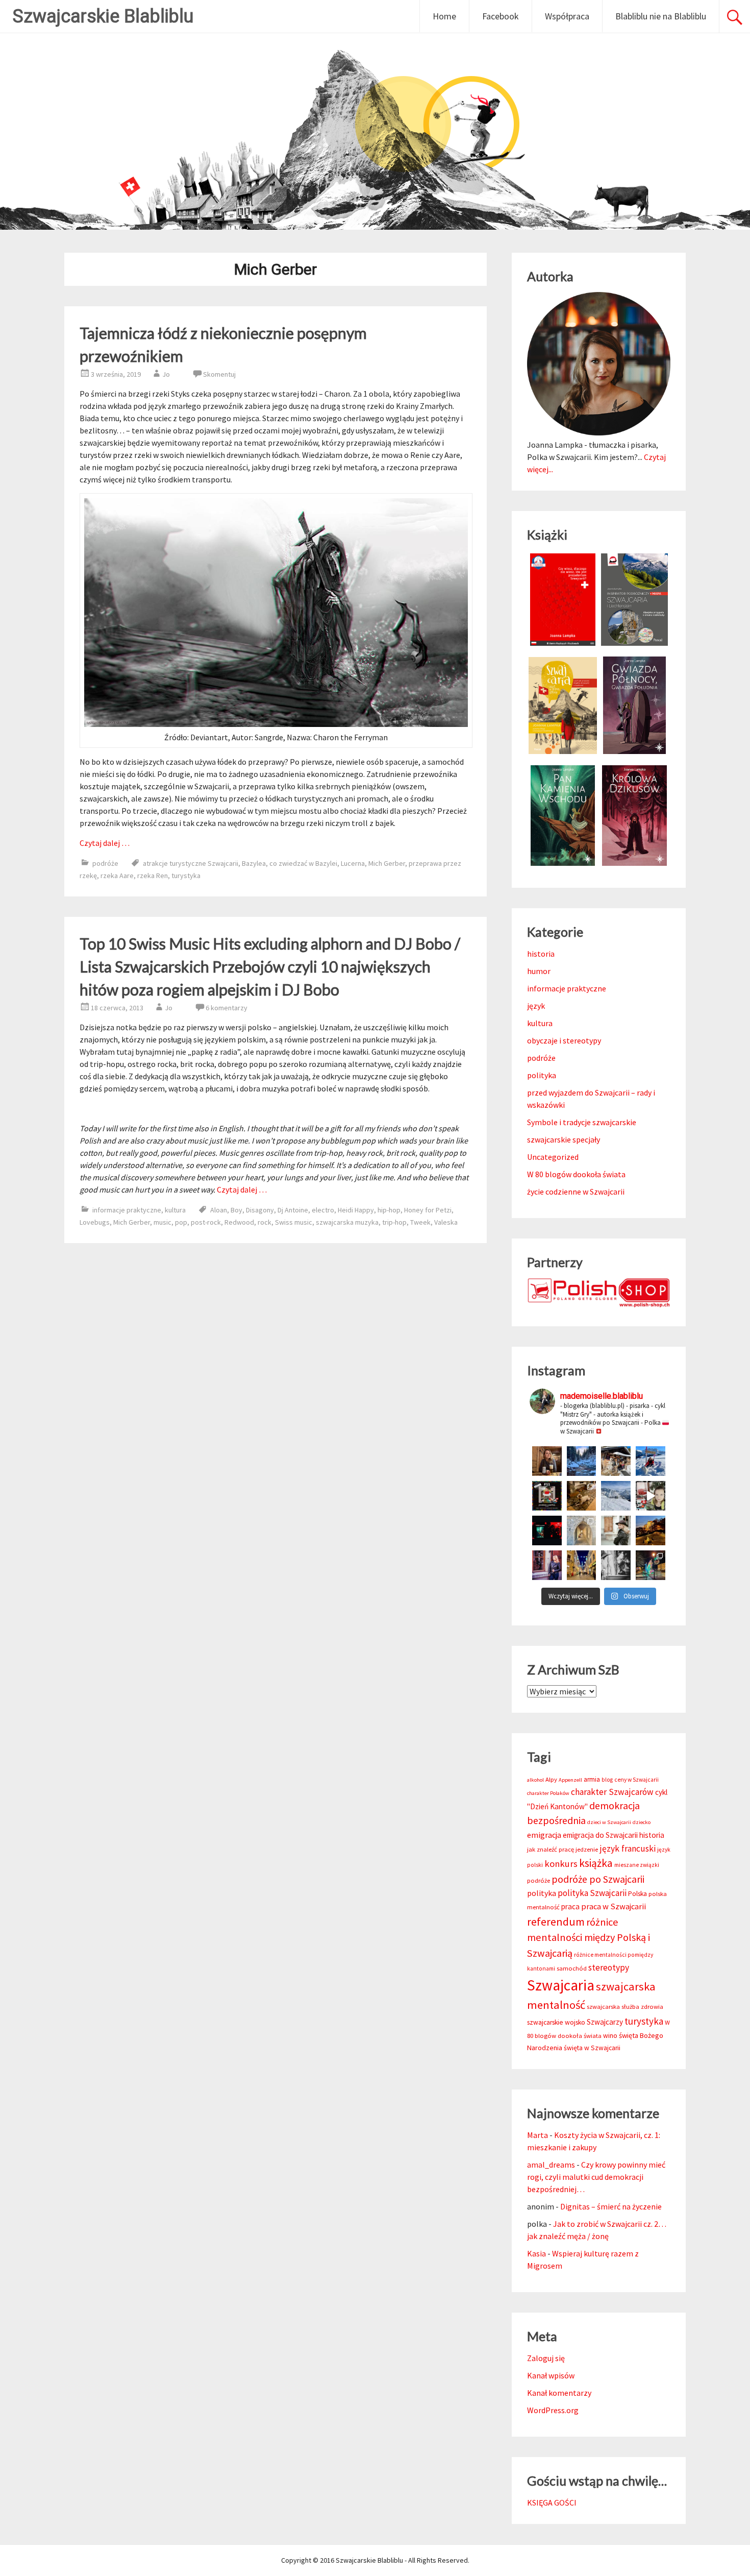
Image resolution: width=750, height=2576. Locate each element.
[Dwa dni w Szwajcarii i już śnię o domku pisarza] (616, 1530)
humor (539, 971)
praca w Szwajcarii (614, 1906)
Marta (537, 2135)
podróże (105, 863)
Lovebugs (95, 1222)
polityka (542, 1075)
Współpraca (567, 16)
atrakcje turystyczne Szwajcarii (191, 863)
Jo (166, 374)
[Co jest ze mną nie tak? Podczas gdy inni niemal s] (616, 1496)
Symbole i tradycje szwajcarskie (582, 1122)
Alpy (551, 1779)
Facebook (501, 16)
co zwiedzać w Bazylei (303, 863)
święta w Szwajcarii (592, 2048)
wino (610, 2036)
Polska (637, 1894)
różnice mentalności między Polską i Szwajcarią (589, 1938)
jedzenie (587, 1849)
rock (265, 1222)
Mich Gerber (387, 863)
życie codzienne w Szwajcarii (576, 1192)
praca (570, 1906)
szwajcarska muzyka (347, 1222)
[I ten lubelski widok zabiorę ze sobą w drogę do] (651, 1530)
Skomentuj (219, 374)
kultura (175, 1210)
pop (181, 1222)
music (162, 1222)
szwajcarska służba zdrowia (625, 2007)
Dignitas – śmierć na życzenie (611, 2206)
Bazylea (254, 863)
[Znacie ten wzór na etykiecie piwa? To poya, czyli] (547, 1461)
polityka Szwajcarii (592, 1893)
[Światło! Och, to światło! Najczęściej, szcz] (582, 1461)
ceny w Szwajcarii (636, 1780)
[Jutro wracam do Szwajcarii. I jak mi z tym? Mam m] (547, 1565)
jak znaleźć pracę (551, 1849)
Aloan (219, 1210)
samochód (572, 1968)
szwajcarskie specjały (564, 1139)
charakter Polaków (548, 1793)
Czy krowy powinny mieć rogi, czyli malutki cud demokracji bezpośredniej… (596, 2177)
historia (541, 954)
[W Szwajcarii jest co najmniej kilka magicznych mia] (582, 1530)
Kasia (536, 2253)
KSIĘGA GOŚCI (552, 2502)
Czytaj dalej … (105, 843)
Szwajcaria (561, 1985)
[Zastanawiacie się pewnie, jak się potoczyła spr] (582, 1496)
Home (444, 16)
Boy (236, 1210)
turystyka (186, 876)
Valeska (446, 1222)
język (536, 1006)
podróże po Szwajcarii (598, 1879)
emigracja (544, 1835)
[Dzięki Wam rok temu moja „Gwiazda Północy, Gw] (547, 1530)
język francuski (628, 1849)
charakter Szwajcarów (612, 1792)
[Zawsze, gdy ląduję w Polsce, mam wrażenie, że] (616, 1565)
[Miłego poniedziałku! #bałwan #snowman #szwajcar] (616, 1461)
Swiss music (294, 1222)
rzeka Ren (153, 876)
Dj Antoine (293, 1210)
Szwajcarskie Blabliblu (103, 16)
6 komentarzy (227, 1008)
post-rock (206, 1222)
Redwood (239, 1222)
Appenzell (570, 1780)
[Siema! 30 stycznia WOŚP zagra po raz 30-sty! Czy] (651, 1496)
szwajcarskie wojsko (556, 2022)
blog (607, 1780)
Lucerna (353, 863)
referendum (556, 1922)
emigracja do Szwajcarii (600, 1835)
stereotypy (609, 1967)
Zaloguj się (546, 2358)
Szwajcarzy (605, 2022)
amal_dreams (551, 2165)
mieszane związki (637, 1865)
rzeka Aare (117, 876)
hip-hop (389, 1210)
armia (592, 1779)
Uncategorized (553, 1157)
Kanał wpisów (551, 2375)
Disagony (260, 1210)
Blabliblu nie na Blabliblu (661, 16)
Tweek (420, 1222)
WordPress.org (553, 2410)
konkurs (561, 1864)
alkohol (535, 1780)
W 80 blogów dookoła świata (576, 1174)
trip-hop (394, 1222)
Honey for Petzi (428, 1210)
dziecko (642, 1822)
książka (596, 1863)
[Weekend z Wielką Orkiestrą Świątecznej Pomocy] (547, 1496)
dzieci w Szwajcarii (609, 1822)
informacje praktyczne (127, 1210)
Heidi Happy (356, 1210)
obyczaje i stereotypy (564, 1040)
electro (323, 1210)
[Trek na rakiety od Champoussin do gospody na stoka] (651, 1461)
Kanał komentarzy (559, 2393)
